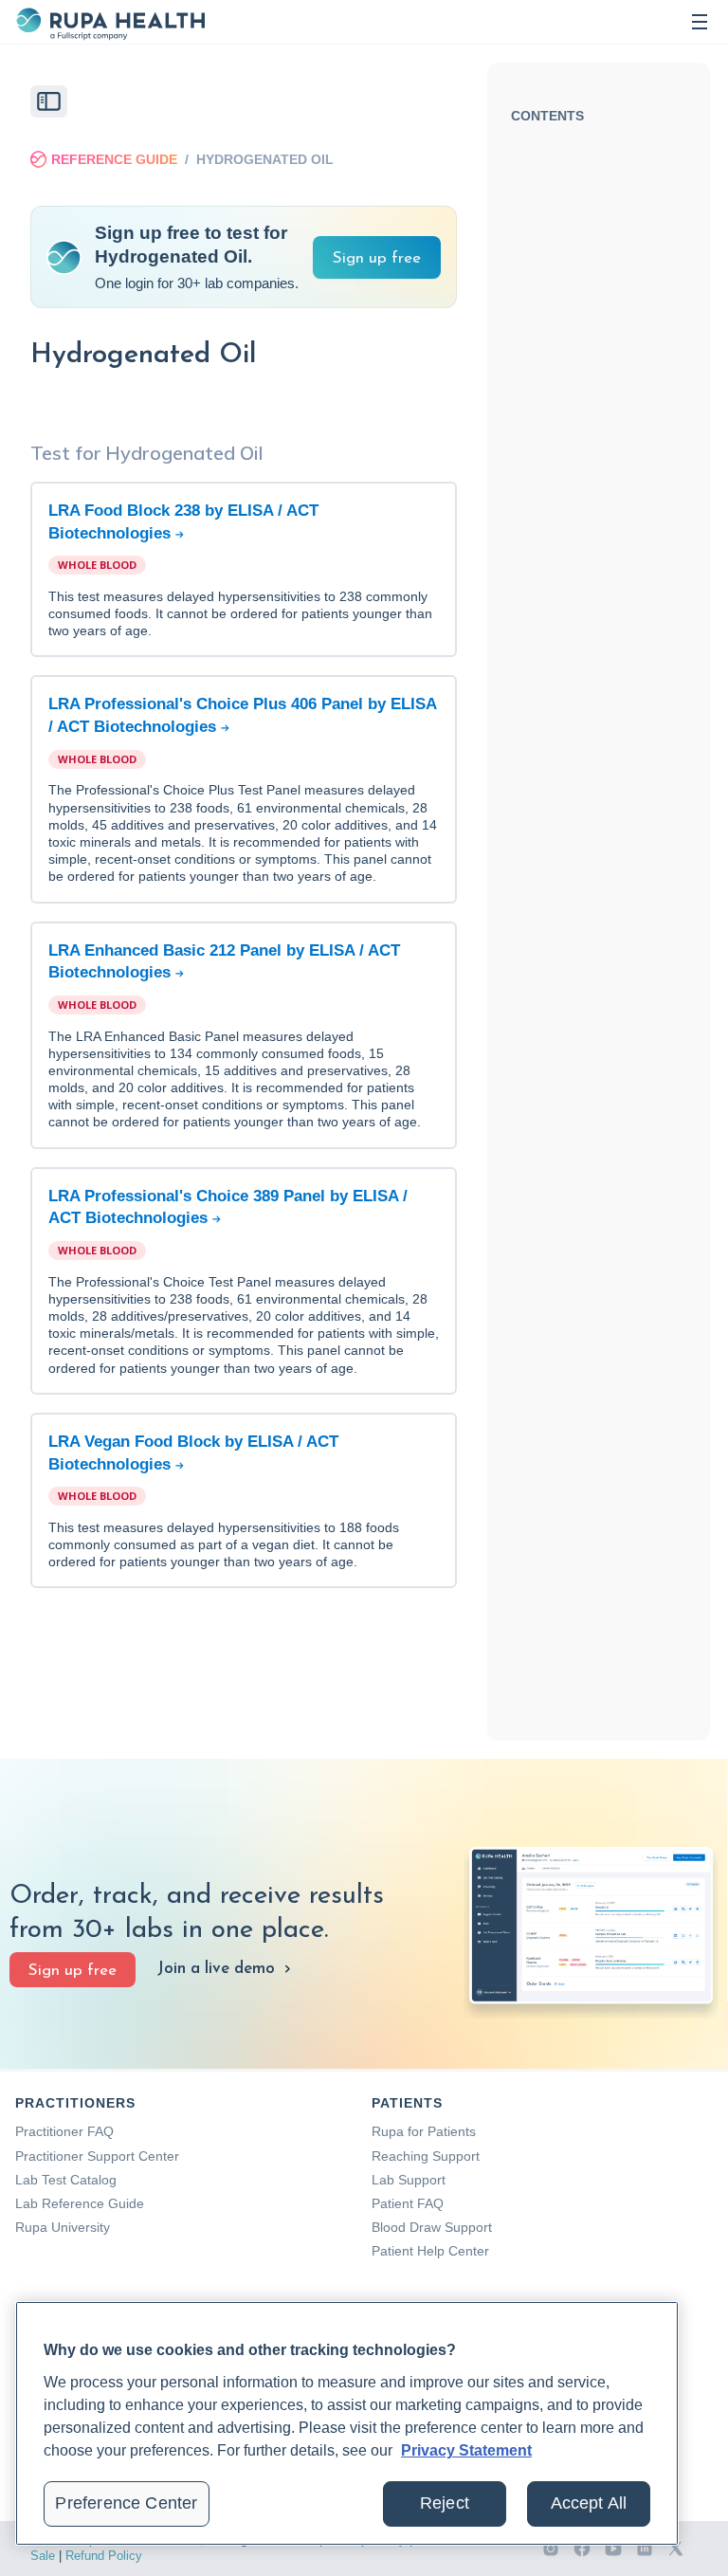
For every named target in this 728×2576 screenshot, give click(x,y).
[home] (110, 22)
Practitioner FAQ (64, 2131)
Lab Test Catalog (66, 2180)
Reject (445, 2503)
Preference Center (126, 2503)
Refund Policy (104, 2556)
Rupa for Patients (424, 2131)
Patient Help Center (430, 2251)
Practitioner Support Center (97, 2156)
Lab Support (409, 2180)
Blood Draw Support (432, 2227)
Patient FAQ (408, 2203)
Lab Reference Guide (80, 2203)
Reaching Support (426, 2156)
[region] (347, 2423)
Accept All (589, 2503)
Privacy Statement (466, 2450)
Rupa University (63, 2227)
